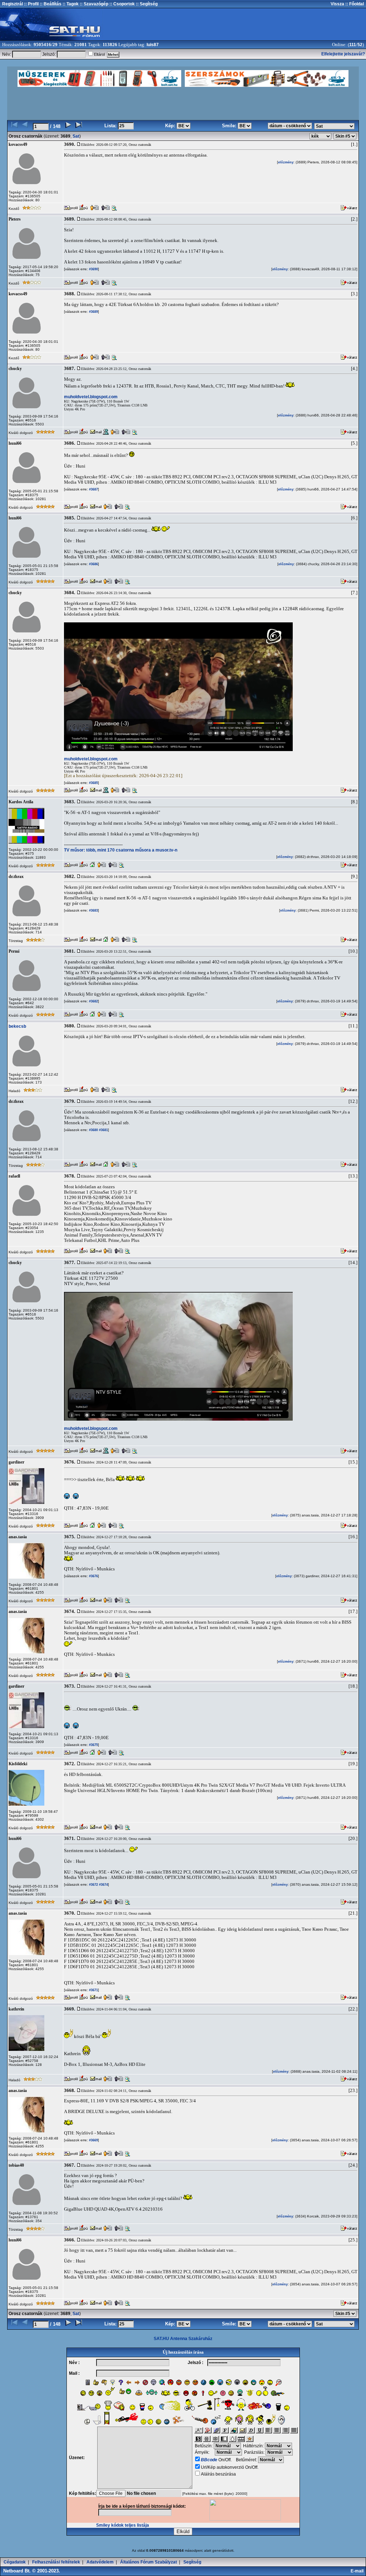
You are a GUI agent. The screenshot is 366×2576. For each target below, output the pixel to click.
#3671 (93, 1990)
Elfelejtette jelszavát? (343, 54)
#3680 (93, 1130)
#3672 (93, 1885)
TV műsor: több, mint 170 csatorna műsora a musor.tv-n (121, 850)
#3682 (93, 1001)
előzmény (286, 162)
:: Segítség (146, 4)
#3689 (93, 312)
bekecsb (17, 1026)
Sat (76, 136)
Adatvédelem (100, 2562)
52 (360, 45)
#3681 (103, 1130)
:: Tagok (70, 4)
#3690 (93, 269)
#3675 (93, 1745)
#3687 (93, 489)
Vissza (337, 4)
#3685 (93, 783)
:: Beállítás (50, 4)
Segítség (192, 2562)
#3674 (103, 1885)
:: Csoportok (122, 4)
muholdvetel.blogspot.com (91, 397)
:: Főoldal (354, 4)
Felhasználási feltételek (56, 2562)
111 (353, 45)
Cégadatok (15, 2562)
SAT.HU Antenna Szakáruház (183, 2339)
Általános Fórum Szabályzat (149, 2562)
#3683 (93, 911)
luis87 (153, 45)
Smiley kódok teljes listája (123, 2525)
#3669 (93, 2140)
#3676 (93, 1576)
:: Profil (31, 4)
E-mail (358, 2571)
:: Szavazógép (94, 4)
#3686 (93, 564)
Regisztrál (13, 4)
